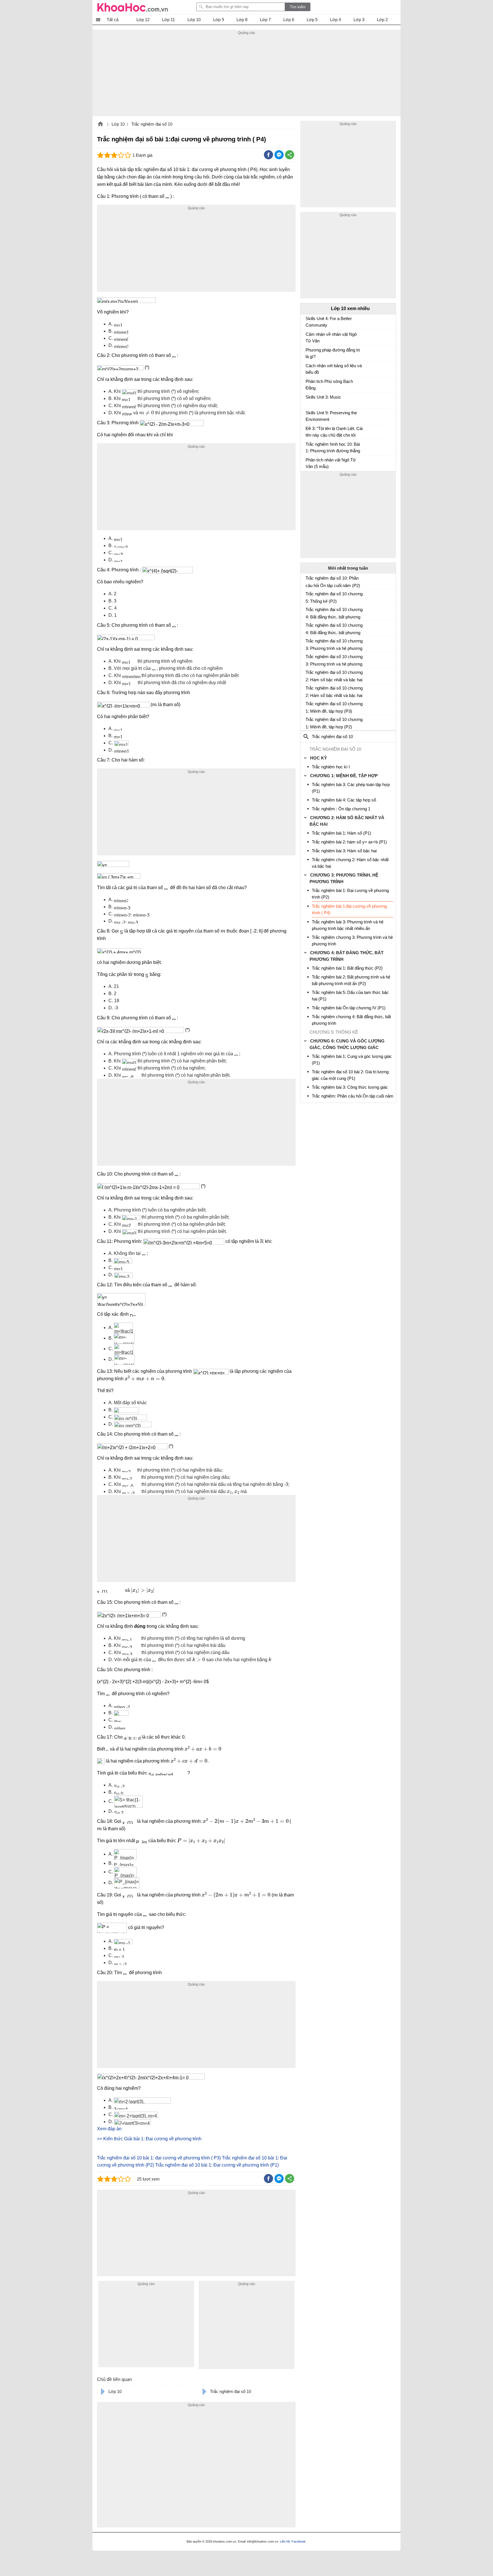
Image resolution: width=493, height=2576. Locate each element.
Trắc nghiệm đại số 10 (152, 124)
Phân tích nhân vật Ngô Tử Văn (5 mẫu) (331, 463)
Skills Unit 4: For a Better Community (329, 322)
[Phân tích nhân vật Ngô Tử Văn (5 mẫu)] (308, 463)
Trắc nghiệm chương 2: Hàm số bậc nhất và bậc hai (350, 863)
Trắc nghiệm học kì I (331, 767)
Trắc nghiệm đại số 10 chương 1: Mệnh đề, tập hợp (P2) (334, 723)
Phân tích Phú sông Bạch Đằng (329, 385)
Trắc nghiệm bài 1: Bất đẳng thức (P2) (347, 968)
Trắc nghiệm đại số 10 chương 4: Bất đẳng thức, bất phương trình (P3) (334, 613)
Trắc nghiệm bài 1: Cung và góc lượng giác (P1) (352, 1060)
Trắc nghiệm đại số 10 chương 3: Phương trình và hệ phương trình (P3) (334, 645)
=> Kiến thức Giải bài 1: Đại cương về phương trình (149, 2139)
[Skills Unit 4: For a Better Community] (308, 321)
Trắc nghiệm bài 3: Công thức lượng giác (350, 1087)
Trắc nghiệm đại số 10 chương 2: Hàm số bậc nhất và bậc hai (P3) (334, 676)
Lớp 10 (118, 124)
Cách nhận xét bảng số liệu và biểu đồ (334, 369)
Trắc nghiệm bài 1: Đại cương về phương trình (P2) (350, 894)
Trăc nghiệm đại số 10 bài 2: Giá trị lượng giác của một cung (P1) (350, 1075)
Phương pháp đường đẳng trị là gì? (333, 353)
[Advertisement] (246, 76)
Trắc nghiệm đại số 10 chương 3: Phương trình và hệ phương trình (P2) (334, 660)
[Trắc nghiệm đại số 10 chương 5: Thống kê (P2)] (308, 596)
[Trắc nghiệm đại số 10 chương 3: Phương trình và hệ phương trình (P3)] (308, 643)
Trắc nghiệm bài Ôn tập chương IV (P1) (349, 1008)
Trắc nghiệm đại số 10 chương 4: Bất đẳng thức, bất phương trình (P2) (334, 629)
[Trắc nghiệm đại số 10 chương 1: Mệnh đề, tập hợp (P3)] (308, 706)
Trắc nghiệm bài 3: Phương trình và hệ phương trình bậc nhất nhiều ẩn (348, 925)
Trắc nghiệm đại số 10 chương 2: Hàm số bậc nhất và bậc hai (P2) (334, 692)
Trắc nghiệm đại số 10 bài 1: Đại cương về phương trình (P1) (217, 2165)
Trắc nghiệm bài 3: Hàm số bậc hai (344, 851)
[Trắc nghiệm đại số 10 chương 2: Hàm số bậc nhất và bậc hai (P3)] (308, 675)
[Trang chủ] (133, 7)
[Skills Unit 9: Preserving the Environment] (308, 415)
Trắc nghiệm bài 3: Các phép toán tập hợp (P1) (351, 788)
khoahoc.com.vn (100, 124)
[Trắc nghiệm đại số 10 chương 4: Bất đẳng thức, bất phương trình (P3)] (308, 612)
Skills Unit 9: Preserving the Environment (331, 416)
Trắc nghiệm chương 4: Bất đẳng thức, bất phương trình (351, 1020)
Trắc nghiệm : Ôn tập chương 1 (341, 809)
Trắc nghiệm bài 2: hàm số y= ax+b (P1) (349, 842)
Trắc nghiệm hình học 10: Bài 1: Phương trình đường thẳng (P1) (333, 448)
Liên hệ (285, 2541)
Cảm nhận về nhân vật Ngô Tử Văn (331, 337)
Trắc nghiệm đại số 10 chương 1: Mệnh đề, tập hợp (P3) (334, 707)
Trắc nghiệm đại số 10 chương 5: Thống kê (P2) (334, 597)
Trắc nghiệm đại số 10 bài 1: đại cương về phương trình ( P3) (159, 2158)
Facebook (299, 2541)
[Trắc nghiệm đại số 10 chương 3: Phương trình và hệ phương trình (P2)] (308, 659)
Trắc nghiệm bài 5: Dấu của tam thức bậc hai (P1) (350, 996)
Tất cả (113, 20)
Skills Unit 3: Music (323, 397)
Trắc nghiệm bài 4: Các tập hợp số (344, 800)
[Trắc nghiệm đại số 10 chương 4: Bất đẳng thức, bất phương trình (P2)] (308, 628)
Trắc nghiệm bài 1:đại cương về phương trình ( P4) (349, 909)
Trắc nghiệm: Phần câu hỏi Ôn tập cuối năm (353, 1096)
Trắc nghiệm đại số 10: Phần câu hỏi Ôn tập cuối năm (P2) (333, 582)
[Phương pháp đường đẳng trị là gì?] (308, 353)
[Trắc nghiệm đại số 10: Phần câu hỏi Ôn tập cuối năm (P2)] (308, 580)
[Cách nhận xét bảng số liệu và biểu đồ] (308, 368)
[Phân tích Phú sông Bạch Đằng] (308, 384)
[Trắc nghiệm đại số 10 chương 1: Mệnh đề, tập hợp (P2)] (308, 722)
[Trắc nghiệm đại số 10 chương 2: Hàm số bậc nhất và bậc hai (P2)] (308, 690)
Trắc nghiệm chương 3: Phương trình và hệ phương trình (352, 941)
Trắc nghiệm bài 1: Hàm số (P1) (342, 833)
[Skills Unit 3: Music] (308, 400)
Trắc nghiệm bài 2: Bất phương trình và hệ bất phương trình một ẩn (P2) (351, 980)
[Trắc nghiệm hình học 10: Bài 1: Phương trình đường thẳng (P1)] (308, 447)
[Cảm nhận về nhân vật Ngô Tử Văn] (308, 337)
